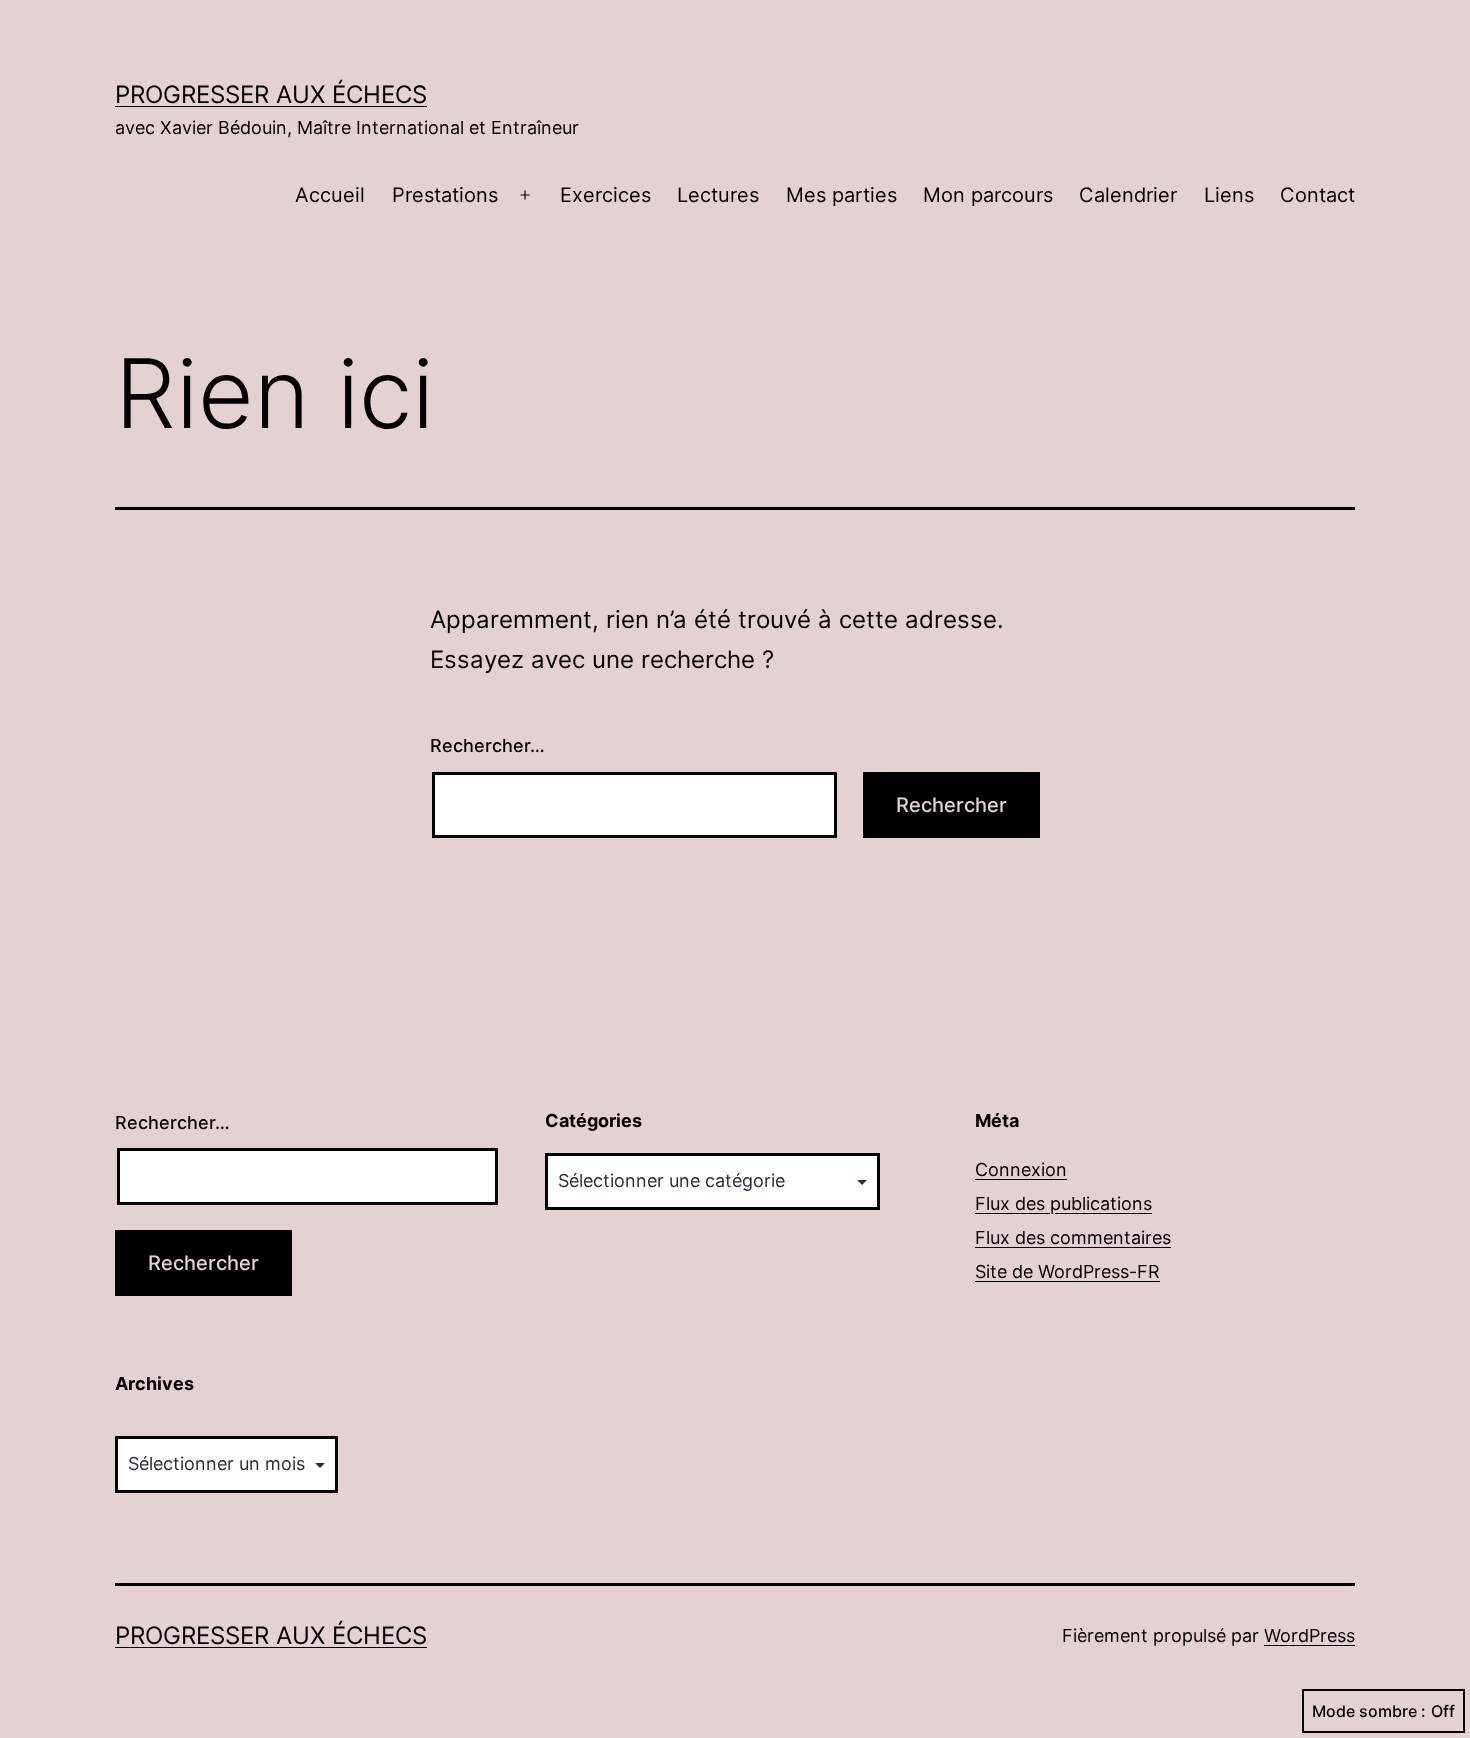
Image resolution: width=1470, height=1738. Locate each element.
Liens (1229, 195)
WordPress (1309, 1635)
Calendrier (1128, 195)
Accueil (330, 195)
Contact (1317, 195)
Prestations (445, 195)
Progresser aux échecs (271, 94)
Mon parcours (988, 195)
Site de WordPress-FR (1067, 1271)
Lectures (718, 195)
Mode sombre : (1369, 1711)
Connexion (1021, 1169)
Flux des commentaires (1073, 1237)
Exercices (605, 195)
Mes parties (841, 195)
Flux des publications (1063, 1203)
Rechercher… (487, 745)
